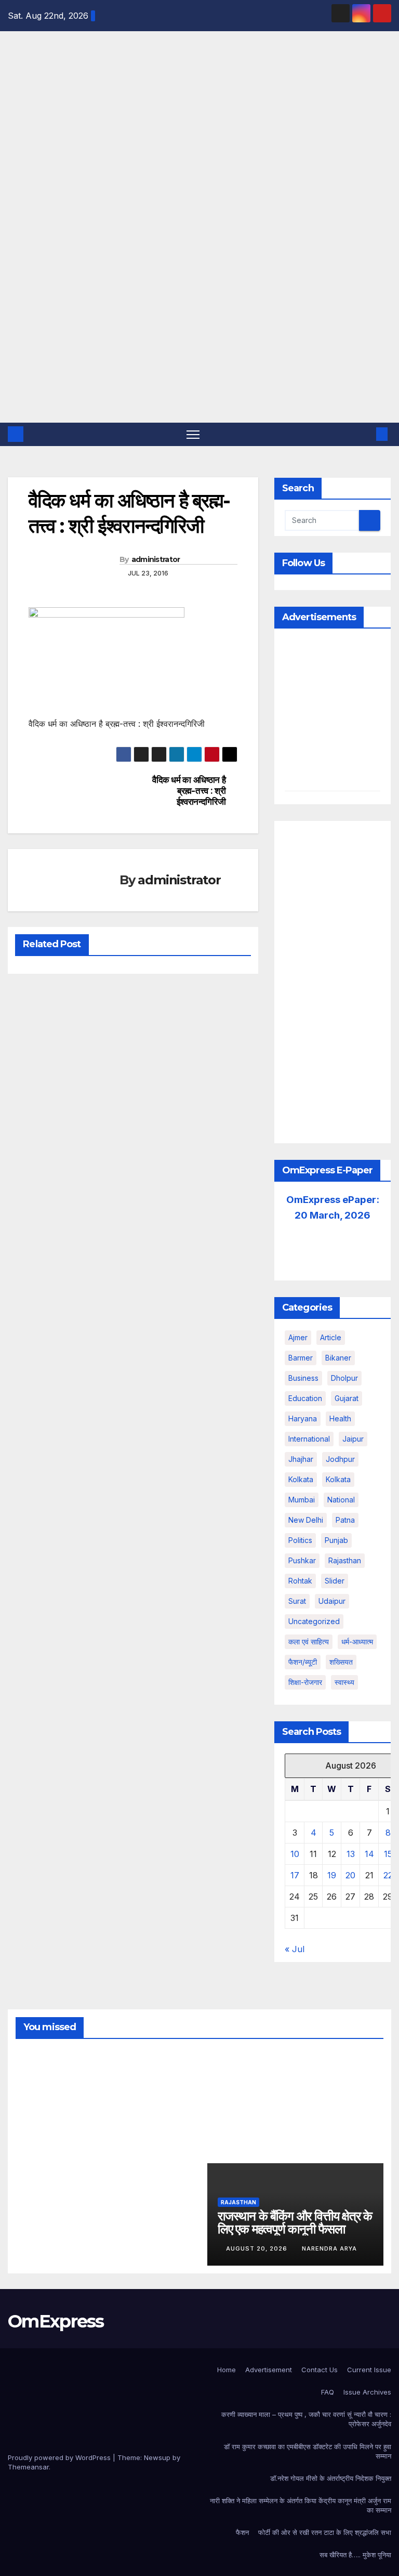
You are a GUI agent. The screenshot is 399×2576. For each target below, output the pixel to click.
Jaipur (353, 1439)
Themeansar (28, 2467)
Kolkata (338, 1479)
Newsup (157, 2457)
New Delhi (306, 1520)
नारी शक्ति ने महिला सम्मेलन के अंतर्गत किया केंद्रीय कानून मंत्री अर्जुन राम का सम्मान (301, 2505)
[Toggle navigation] (193, 434)
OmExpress (15, 148)
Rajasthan (345, 1560)
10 (295, 1854)
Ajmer (298, 1337)
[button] (365, 434)
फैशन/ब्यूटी (303, 1662)
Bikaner (338, 1358)
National (341, 1500)
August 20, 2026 (258, 2248)
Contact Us (320, 2370)
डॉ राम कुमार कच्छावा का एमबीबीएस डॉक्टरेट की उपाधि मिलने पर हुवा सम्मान (308, 2451)
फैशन (242, 2532)
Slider (335, 1581)
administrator (156, 559)
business (303, 1378)
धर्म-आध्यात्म (357, 1642)
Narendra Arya (42, 2128)
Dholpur (344, 1378)
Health (340, 1418)
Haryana (303, 1418)
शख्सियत (341, 1662)
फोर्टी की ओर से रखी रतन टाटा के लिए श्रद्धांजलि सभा (325, 2532)
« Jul (295, 1949)
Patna (345, 1520)
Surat (297, 1601)
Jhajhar (301, 1459)
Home (227, 2370)
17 (295, 1875)
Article (331, 1337)
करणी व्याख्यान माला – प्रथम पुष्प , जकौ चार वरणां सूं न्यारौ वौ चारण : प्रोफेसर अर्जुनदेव (306, 2419)
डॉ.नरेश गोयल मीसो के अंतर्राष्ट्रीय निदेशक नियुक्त (331, 2478)
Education (305, 1398)
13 (351, 1854)
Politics (300, 1540)
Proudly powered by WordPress (60, 2457)
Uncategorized (314, 1621)
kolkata (301, 1479)
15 (388, 1854)
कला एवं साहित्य (309, 1642)
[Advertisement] (199, 345)
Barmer (301, 1358)
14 (369, 1854)
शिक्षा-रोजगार (305, 1682)
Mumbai (302, 1500)
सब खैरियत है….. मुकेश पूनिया (355, 2555)
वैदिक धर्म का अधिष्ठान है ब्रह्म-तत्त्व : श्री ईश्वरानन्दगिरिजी (189, 790)
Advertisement (269, 2370)
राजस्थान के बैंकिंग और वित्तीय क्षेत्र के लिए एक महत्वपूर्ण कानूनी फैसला (295, 2222)
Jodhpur (340, 1459)
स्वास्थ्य (344, 1682)
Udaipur (332, 1601)
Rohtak (300, 1581)
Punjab (336, 1540)
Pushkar (302, 1560)
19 (332, 1875)
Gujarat (347, 1398)
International (309, 1439)
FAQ (328, 2392)
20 (350, 1875)
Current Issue (369, 2370)
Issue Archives (367, 2392)
